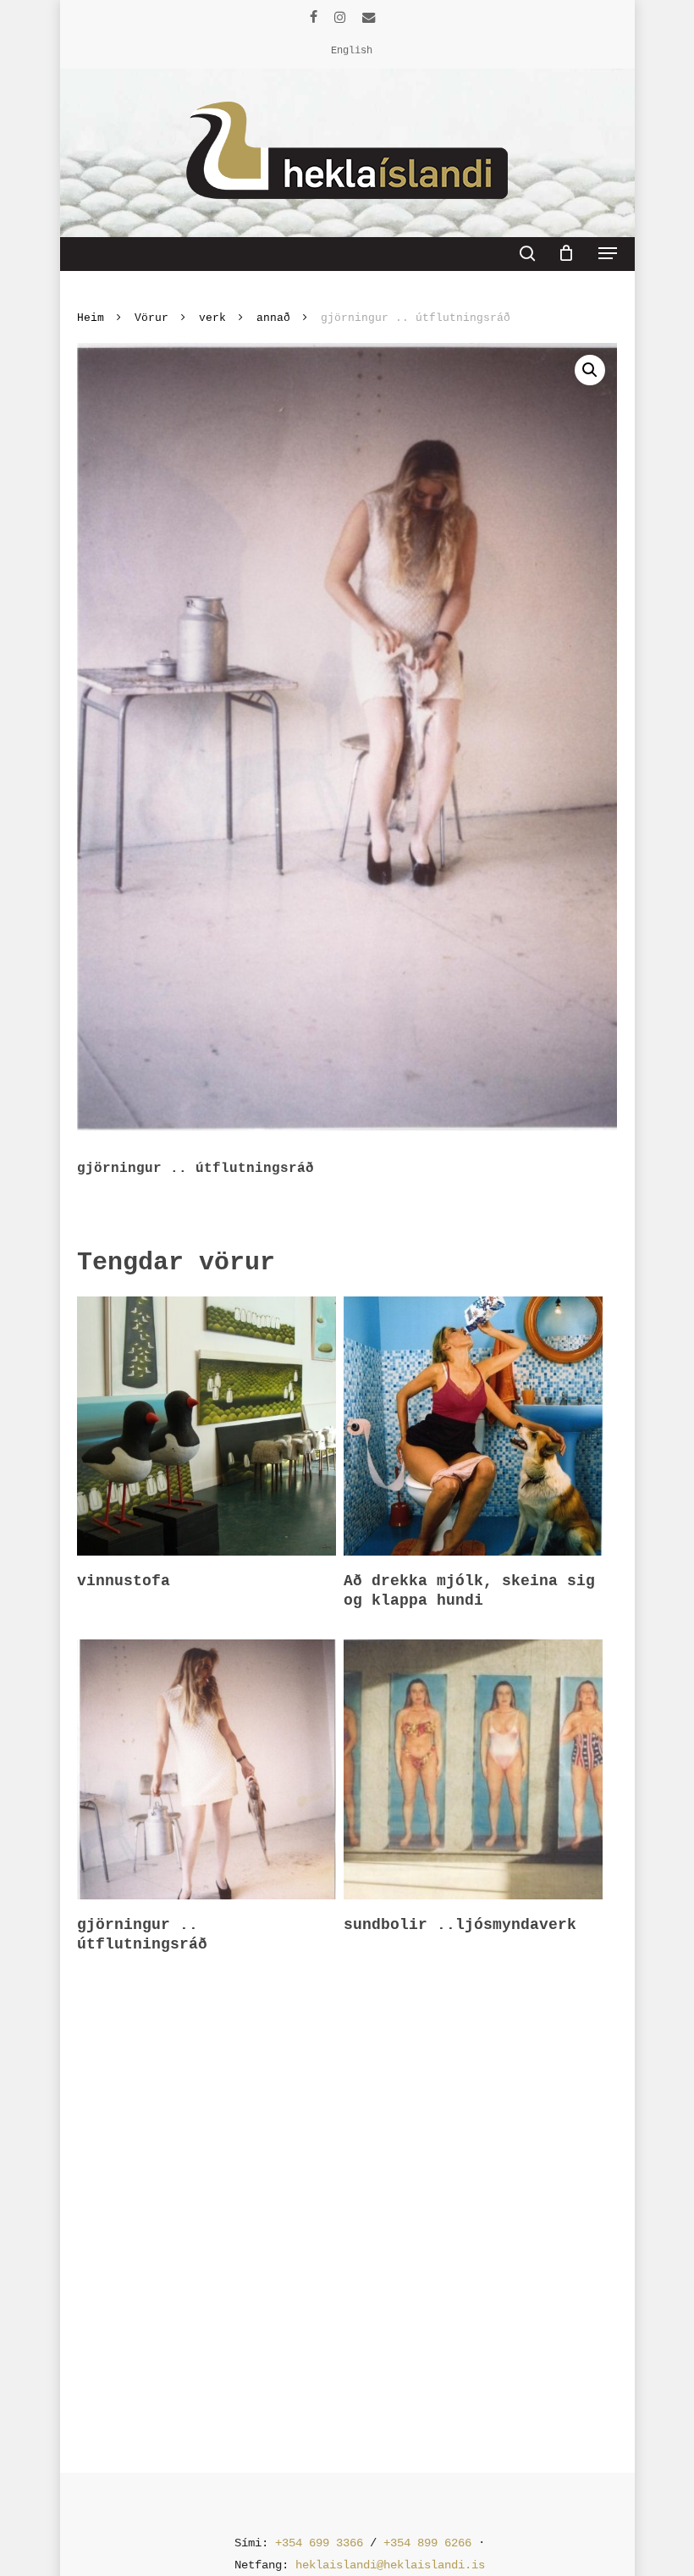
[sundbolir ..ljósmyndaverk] (473, 1769)
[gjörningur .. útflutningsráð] (207, 1769)
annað (273, 318)
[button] (608, 253)
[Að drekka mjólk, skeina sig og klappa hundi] (473, 1426)
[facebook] (314, 17)
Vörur (151, 318)
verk (212, 318)
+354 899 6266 (427, 2543)
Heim (91, 318)
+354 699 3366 (319, 2543)
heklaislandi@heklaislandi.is (390, 2565)
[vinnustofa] (207, 1426)
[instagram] (340, 17)
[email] (369, 17)
